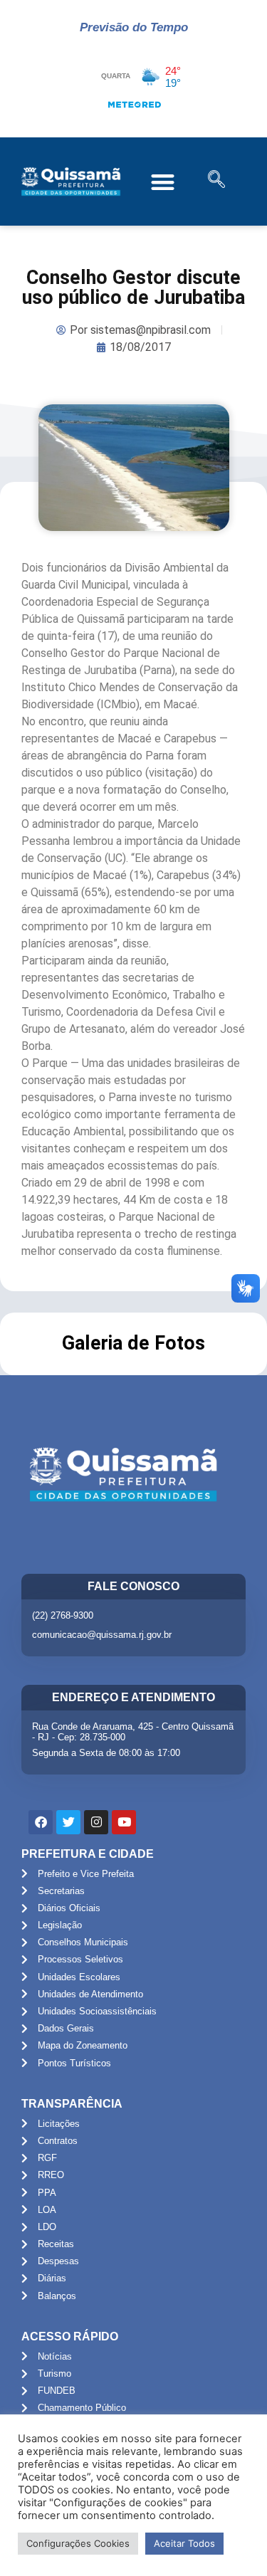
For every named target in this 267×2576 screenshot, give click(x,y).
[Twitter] (68, 1822)
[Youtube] (124, 1822)
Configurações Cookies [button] (78, 2543)
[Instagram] (96, 1822)
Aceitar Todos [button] (184, 2543)
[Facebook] (41, 1822)
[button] (163, 182)
